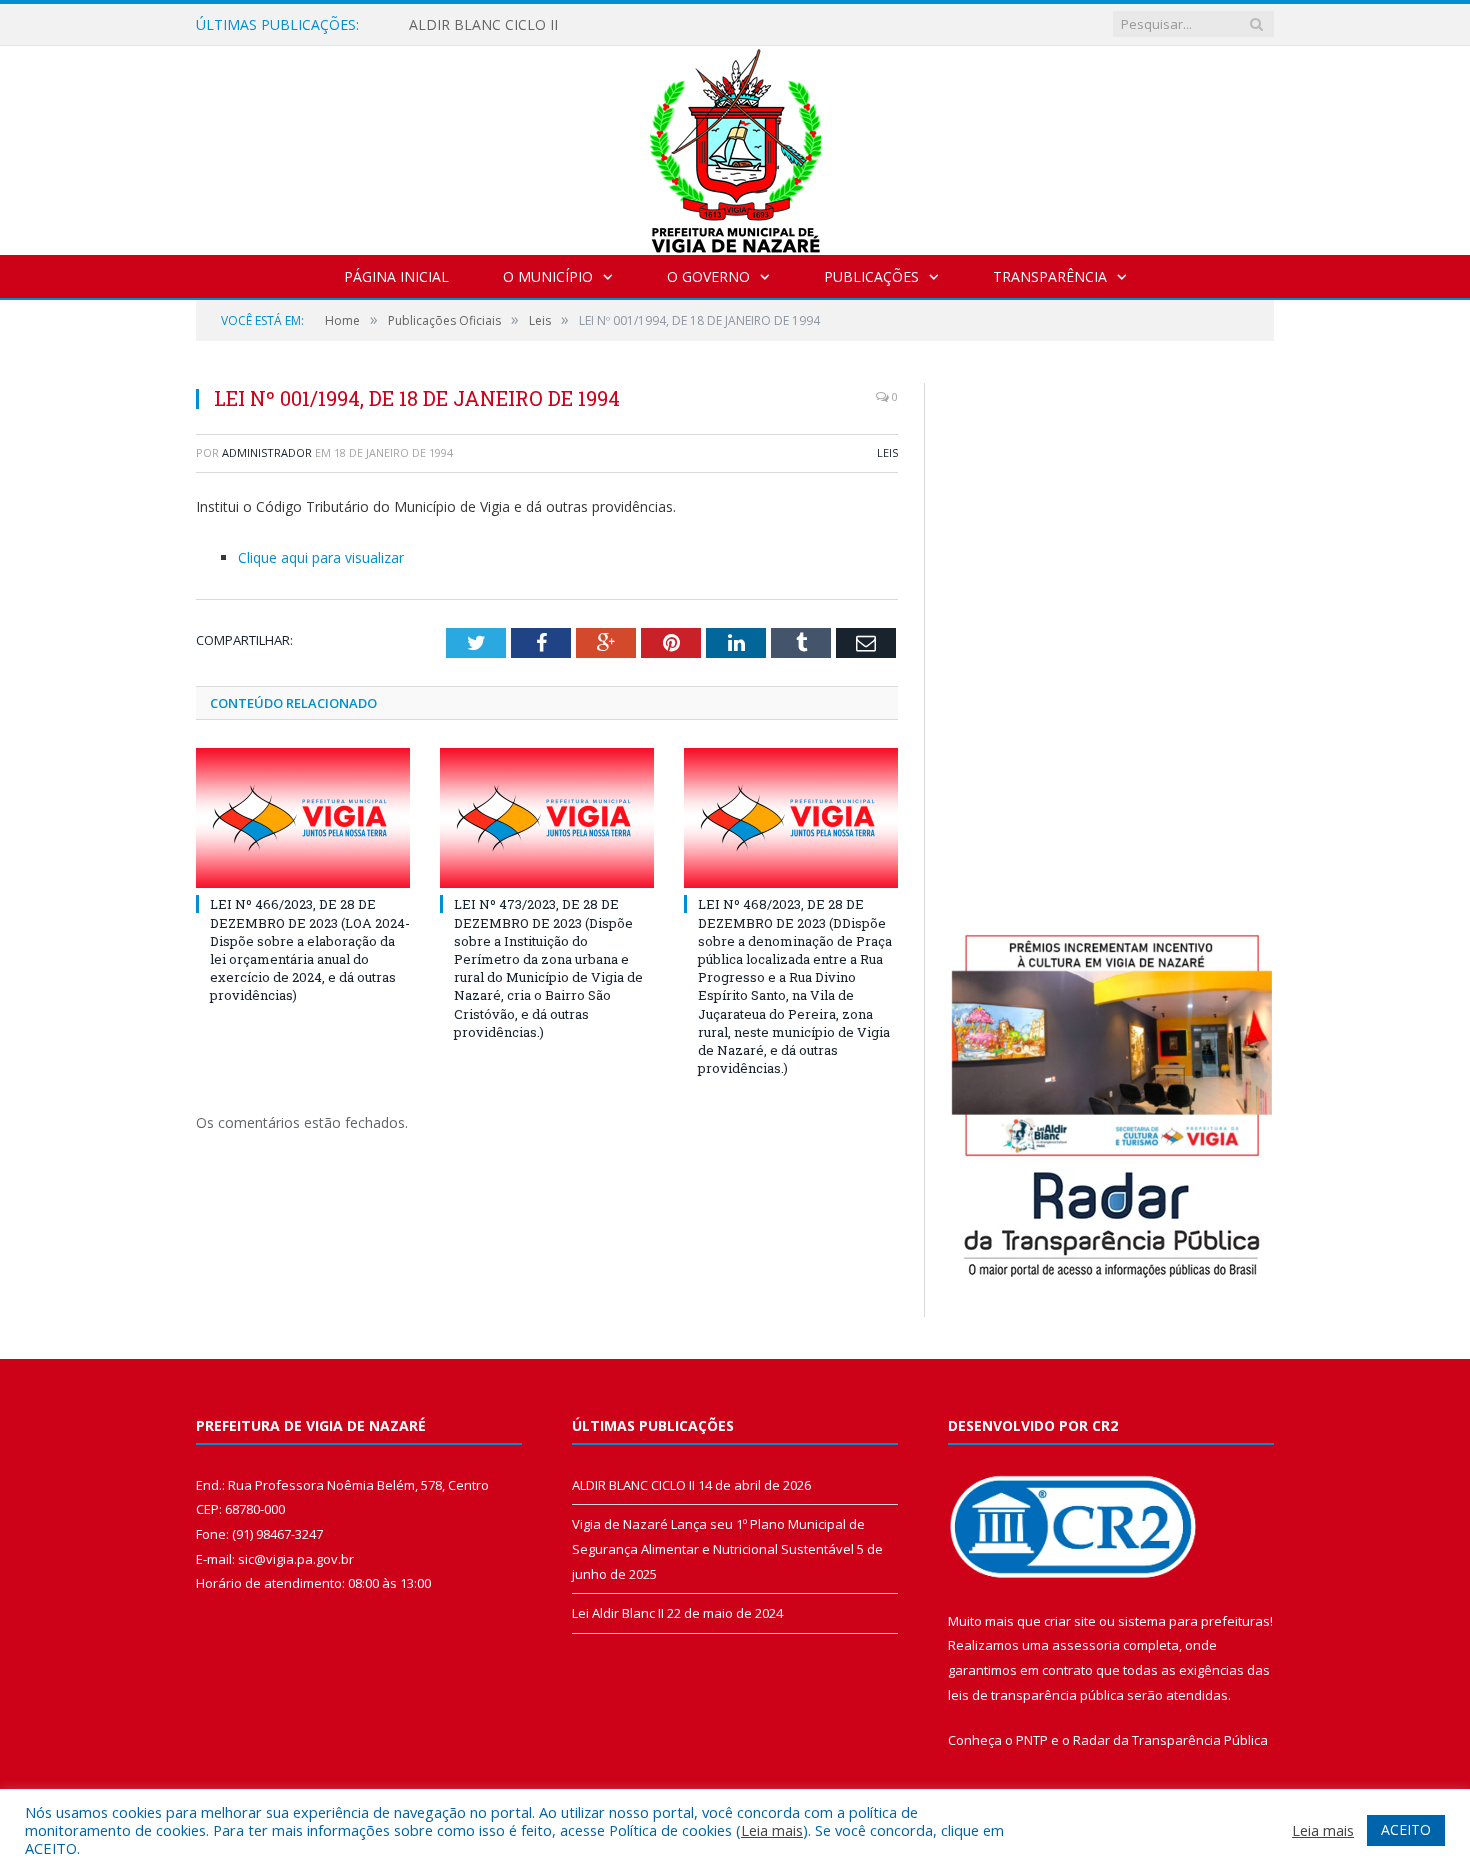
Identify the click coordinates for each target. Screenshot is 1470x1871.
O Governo (708, 276)
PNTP (1032, 1740)
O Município (548, 276)
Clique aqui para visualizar (321, 557)
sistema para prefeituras (1194, 1621)
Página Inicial (396, 276)
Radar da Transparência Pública (1170, 1740)
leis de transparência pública (1036, 1695)
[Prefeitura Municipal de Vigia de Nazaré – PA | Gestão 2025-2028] (735, 145)
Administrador (267, 452)
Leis (887, 452)
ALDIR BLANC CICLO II (483, 25)
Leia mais (772, 1830)
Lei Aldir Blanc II (618, 1613)
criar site (1070, 1621)
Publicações (871, 276)
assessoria (1086, 1645)
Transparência (1050, 276)
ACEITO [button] (1406, 1829)
